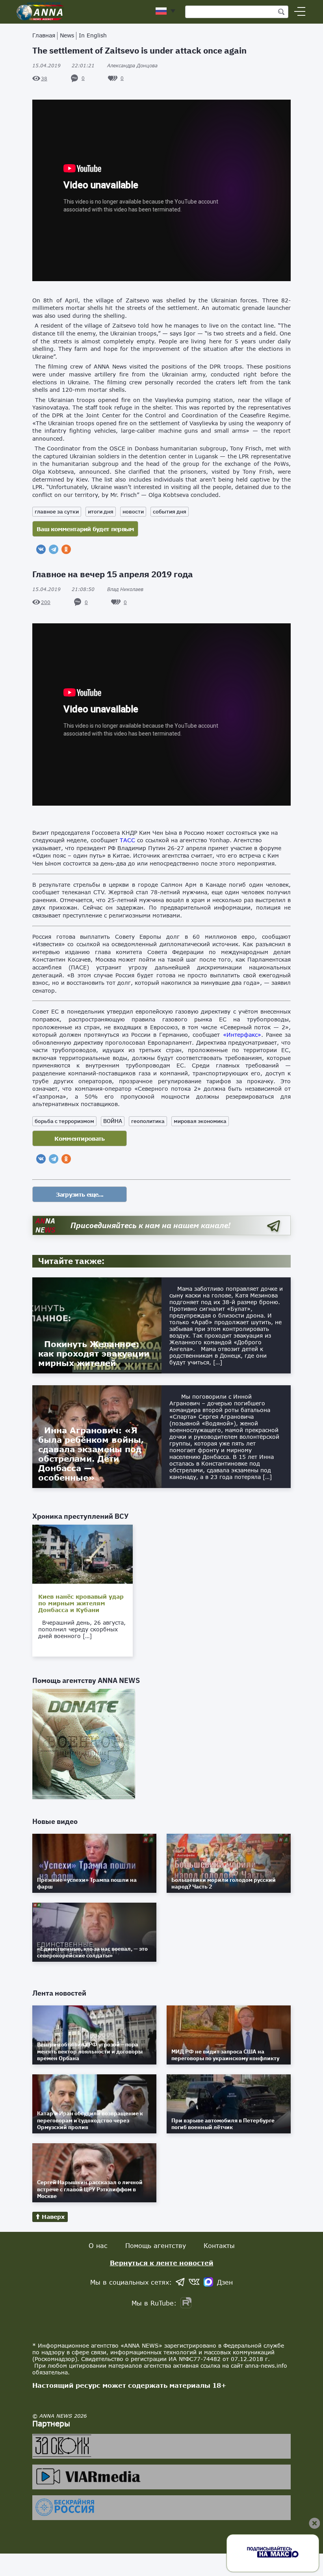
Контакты (219, 2245)
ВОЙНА (113, 1121)
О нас (98, 2245)
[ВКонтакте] (41, 549)
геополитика (148, 1121)
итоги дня (101, 511)
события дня (170, 511)
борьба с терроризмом (64, 1121)
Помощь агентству (156, 2245)
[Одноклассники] (66, 549)
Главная (44, 35)
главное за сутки (57, 511)
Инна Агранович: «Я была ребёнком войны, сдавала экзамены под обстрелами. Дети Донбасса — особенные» (91, 1454)
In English (93, 35)
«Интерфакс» (242, 1035)
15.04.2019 (63, 66)
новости (133, 511)
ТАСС (127, 840)
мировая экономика (200, 1121)
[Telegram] (54, 549)
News (67, 35)
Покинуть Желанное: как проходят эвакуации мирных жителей (94, 1353)
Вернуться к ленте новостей (162, 2263)
